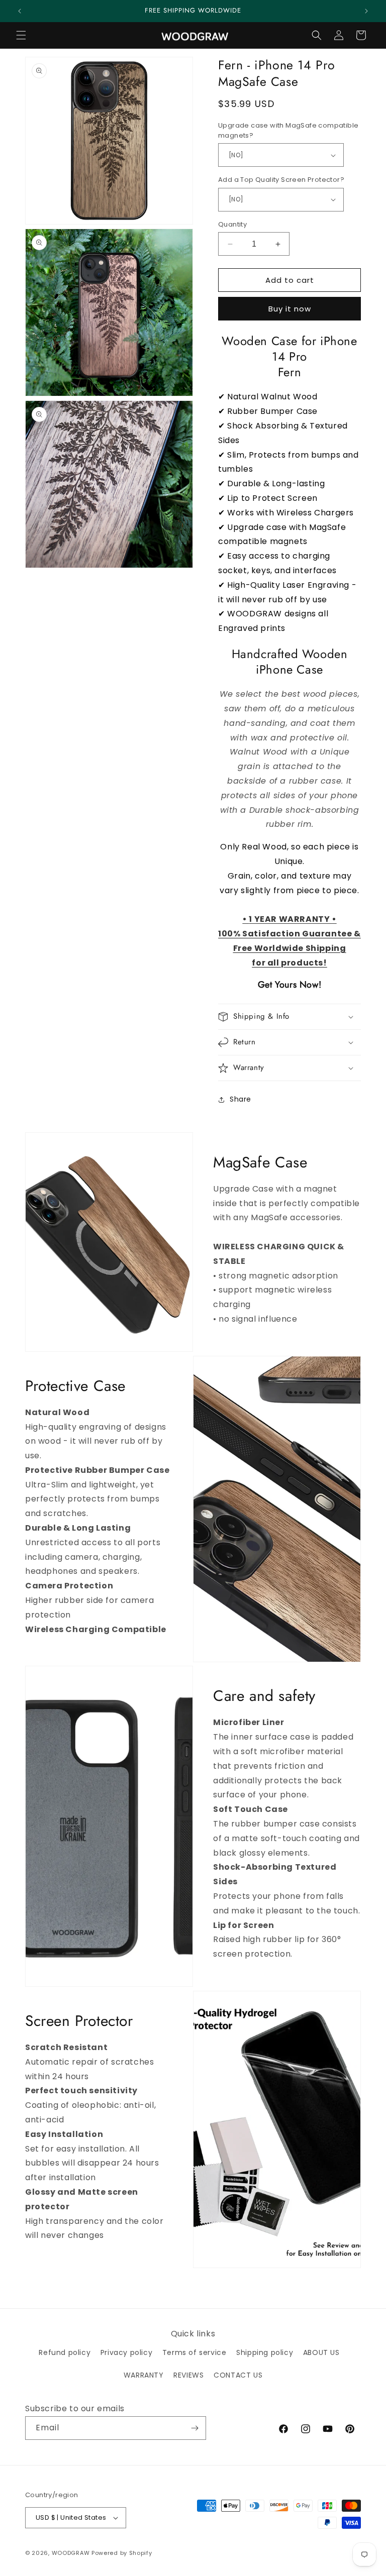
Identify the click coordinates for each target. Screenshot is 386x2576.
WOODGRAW (71, 2553)
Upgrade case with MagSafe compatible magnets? (288, 130)
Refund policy (65, 2352)
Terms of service (195, 2352)
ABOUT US (321, 2352)
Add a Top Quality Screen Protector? (281, 180)
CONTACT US (238, 2375)
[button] (21, 35)
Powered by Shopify (122, 2553)
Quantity (232, 224)
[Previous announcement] (20, 11)
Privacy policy (126, 2352)
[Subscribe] (195, 2428)
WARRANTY (144, 2375)
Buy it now (290, 309)
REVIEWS (188, 2375)
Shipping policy (265, 2352)
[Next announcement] (366, 11)
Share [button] (240, 1099)
